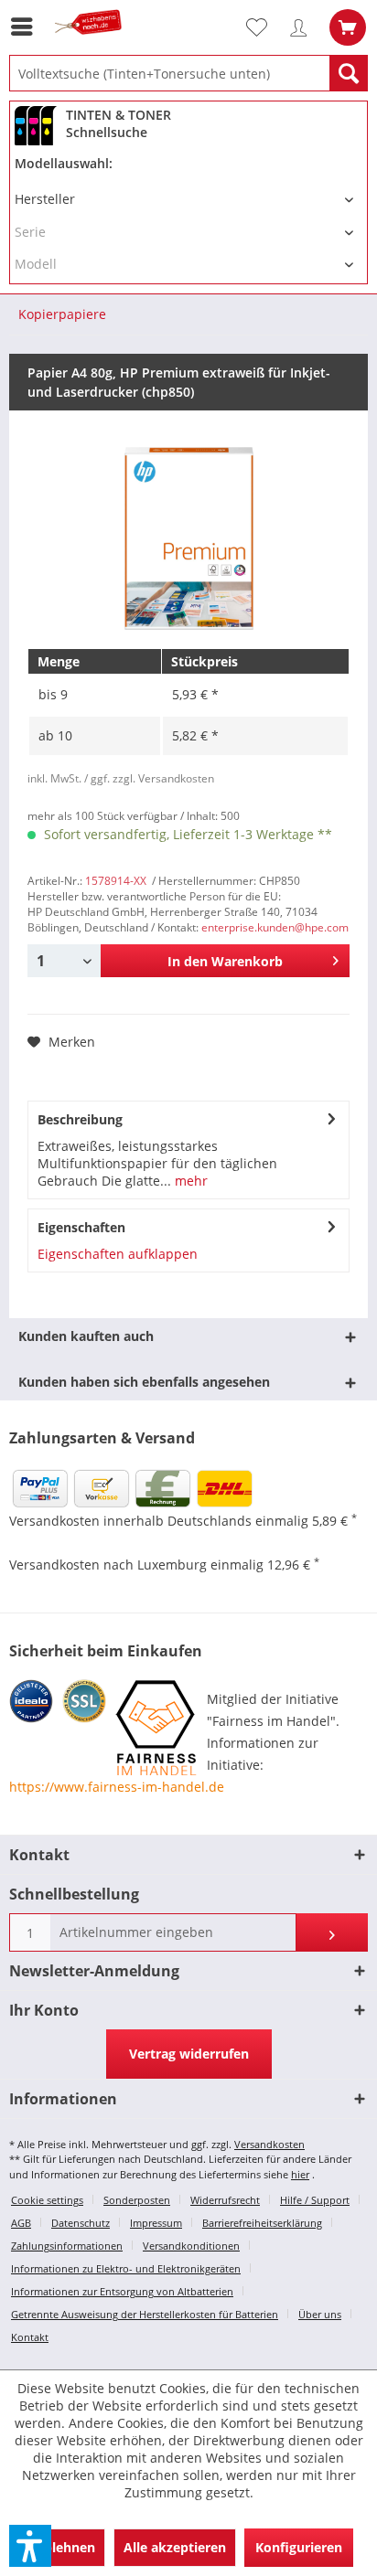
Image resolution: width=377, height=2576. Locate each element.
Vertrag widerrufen (189, 2054)
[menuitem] (27, 27)
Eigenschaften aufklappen (118, 1254)
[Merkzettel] (264, 27)
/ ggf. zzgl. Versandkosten (149, 778)
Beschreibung (80, 1119)
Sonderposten (137, 2200)
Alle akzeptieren (175, 2547)
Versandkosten (269, 2144)
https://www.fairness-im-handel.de (117, 1787)
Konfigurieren (299, 2547)
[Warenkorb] (348, 27)
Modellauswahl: (64, 163)
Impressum (156, 2223)
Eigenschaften (81, 1227)
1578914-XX (116, 881)
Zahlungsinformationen (67, 2246)
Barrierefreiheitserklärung (262, 2223)
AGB (21, 2223)
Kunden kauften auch (86, 1336)
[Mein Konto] (303, 27)
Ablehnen (65, 2547)
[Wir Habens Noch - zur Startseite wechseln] (92, 43)
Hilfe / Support (315, 2200)
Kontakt (30, 2337)
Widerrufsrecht (225, 2200)
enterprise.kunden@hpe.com (275, 927)
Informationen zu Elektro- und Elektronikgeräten (126, 2268)
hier (300, 2174)
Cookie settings (47, 2200)
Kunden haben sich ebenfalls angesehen (144, 1382)
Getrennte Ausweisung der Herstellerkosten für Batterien (145, 2314)
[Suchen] (349, 73)
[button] (30, 2546)
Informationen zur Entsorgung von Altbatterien (122, 2291)
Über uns (320, 2314)
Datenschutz (81, 2223)
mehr (189, 1181)
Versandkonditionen (191, 2246)
